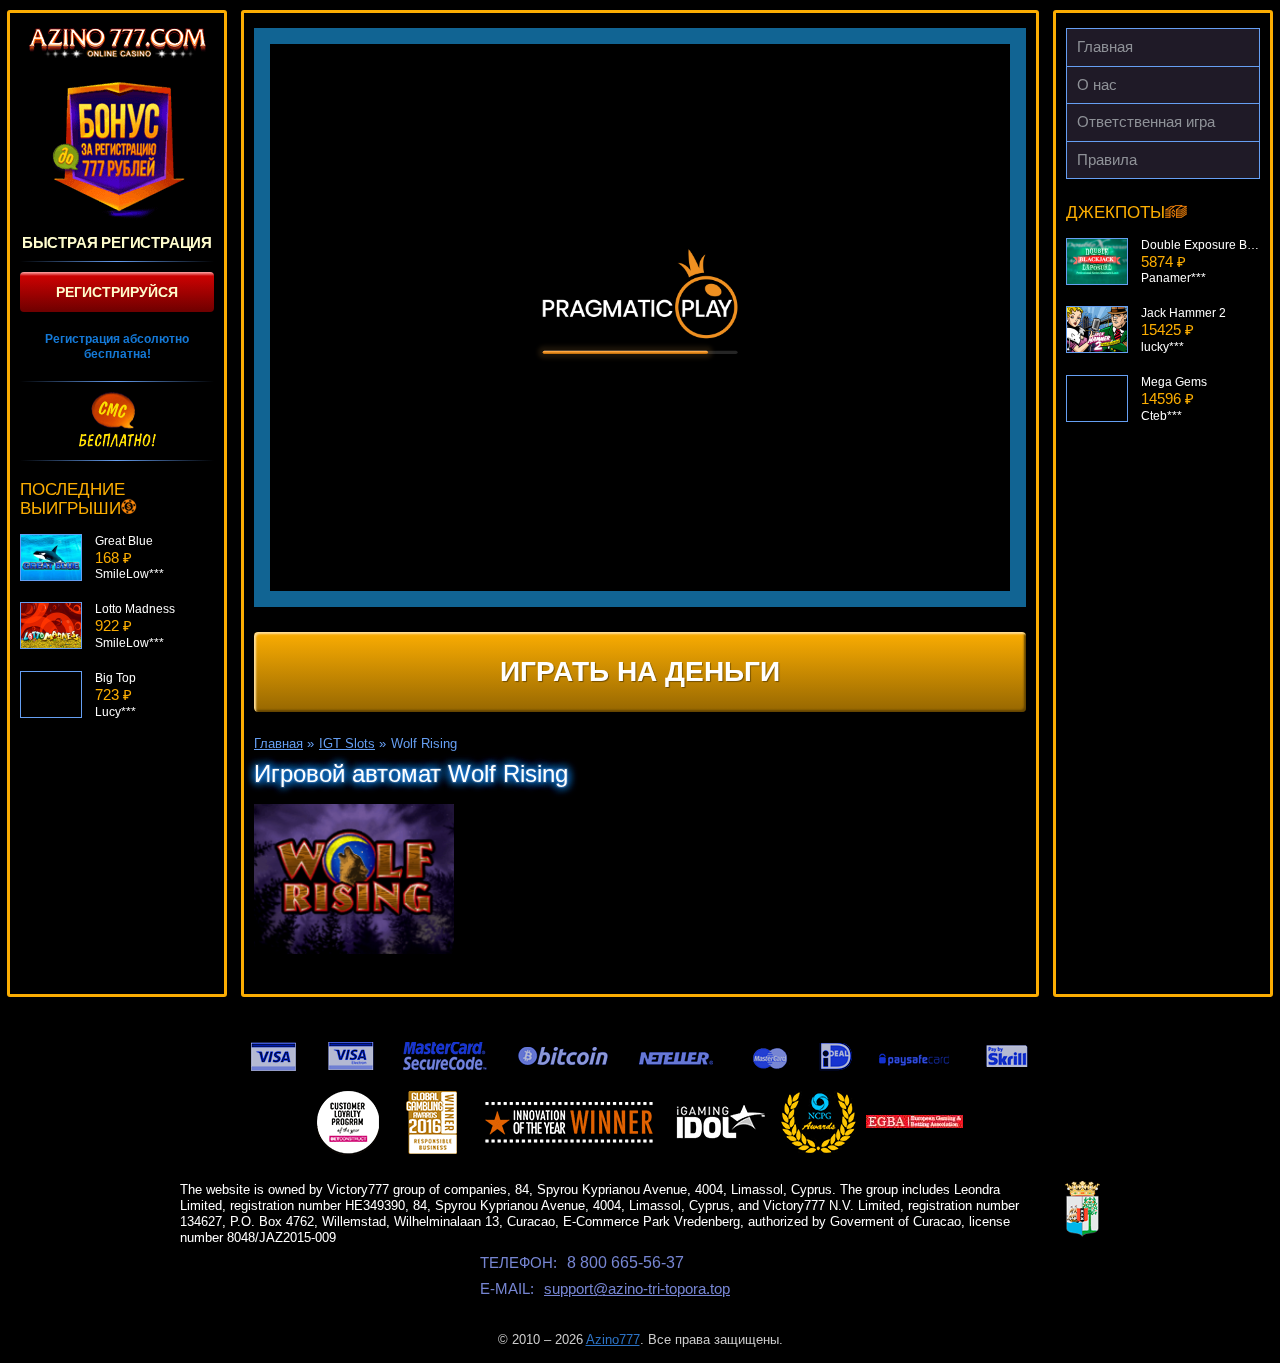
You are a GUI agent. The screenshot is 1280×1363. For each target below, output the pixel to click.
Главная (1105, 46)
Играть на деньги (640, 671)
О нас (1097, 84)
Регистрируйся (117, 292)
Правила (1107, 159)
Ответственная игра (1146, 121)
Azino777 (613, 1339)
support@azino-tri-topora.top (637, 1288)
